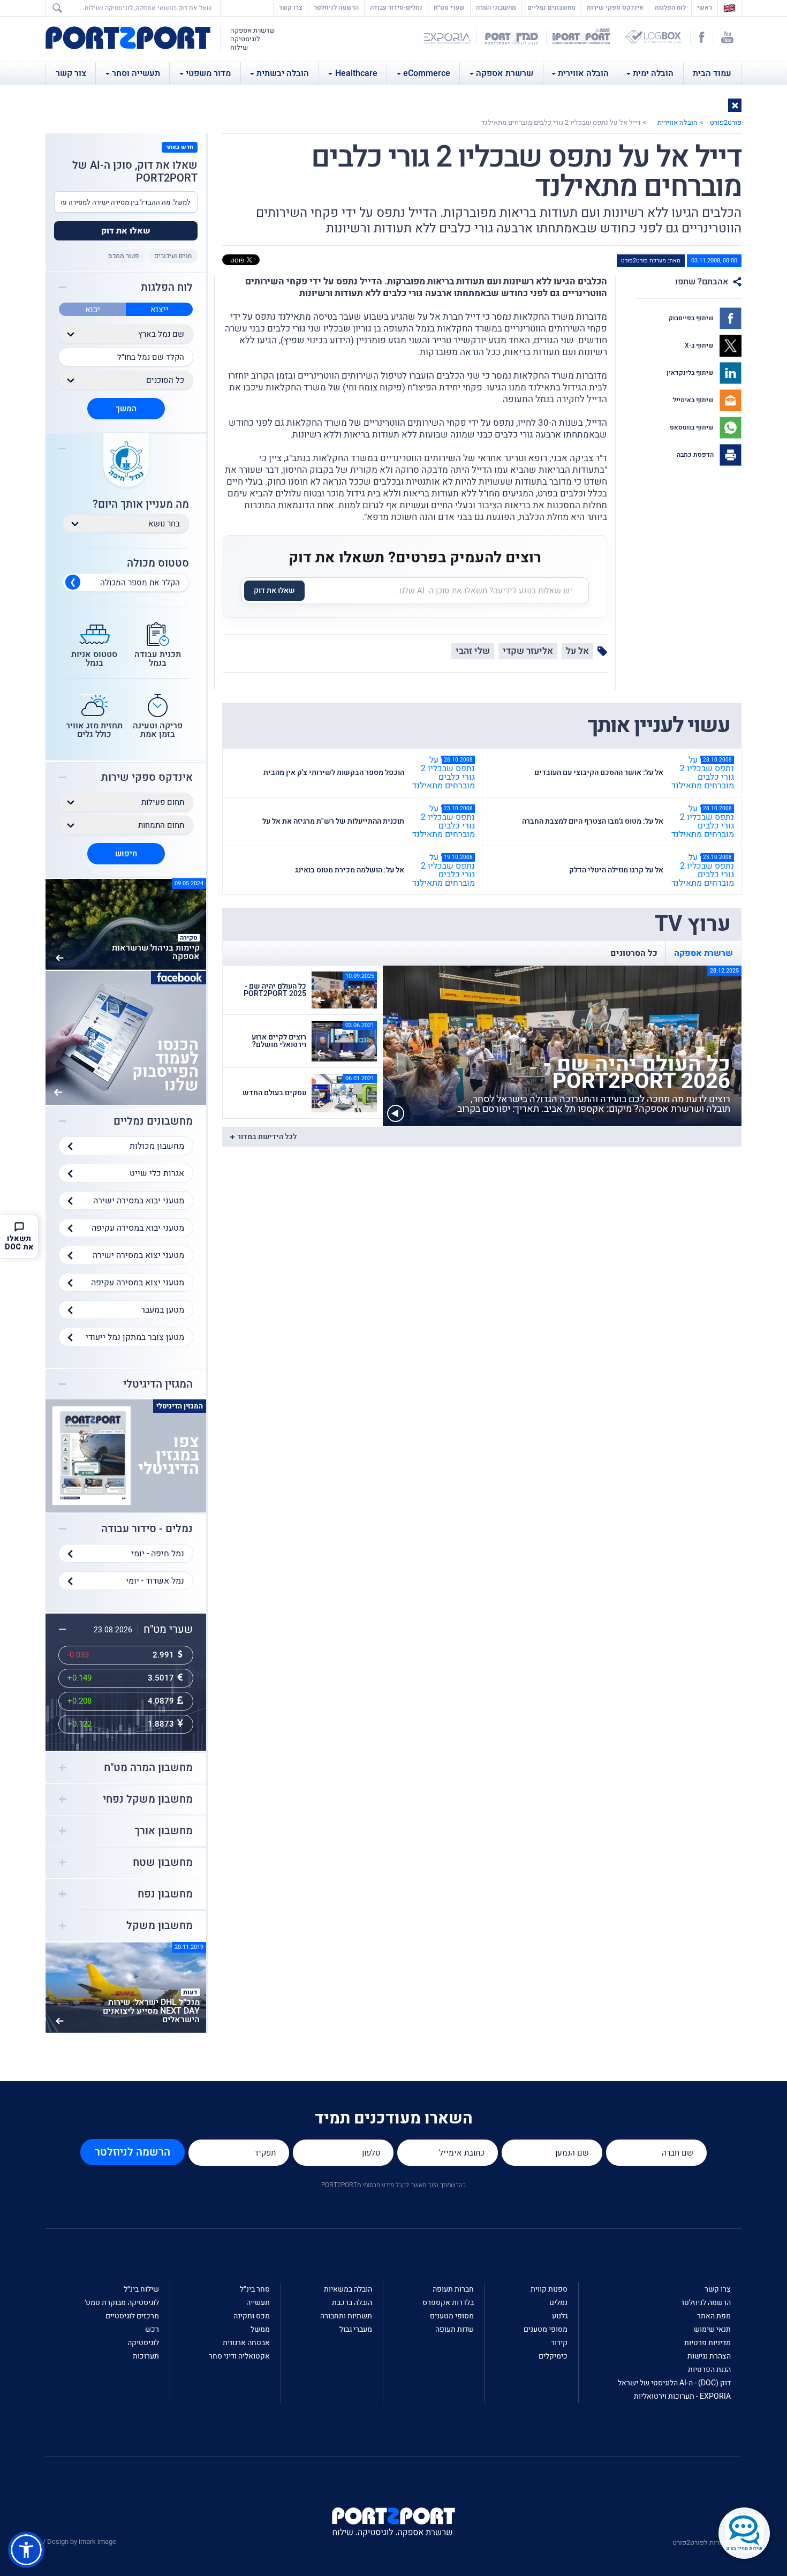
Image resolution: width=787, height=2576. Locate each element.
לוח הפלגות (670, 7)
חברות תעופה (453, 2289)
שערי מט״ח (449, 7)
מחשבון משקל (160, 1926)
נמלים (558, 2303)
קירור (559, 2343)
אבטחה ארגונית (246, 2343)
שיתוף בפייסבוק (692, 318)
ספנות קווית (549, 2289)
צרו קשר (291, 7)
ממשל (260, 2329)
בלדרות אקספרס (448, 2303)
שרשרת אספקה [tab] (703, 953)
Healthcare (356, 73)
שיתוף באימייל (694, 400)
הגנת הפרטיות (709, 2370)
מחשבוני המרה (496, 7)
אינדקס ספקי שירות (615, 7)
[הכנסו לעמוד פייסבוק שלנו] (126, 1037)
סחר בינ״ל (255, 2289)
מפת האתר (714, 2316)
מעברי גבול (356, 2329)
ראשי (702, 7)
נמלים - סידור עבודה (147, 1529)
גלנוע (560, 2316)
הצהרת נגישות (709, 2356)
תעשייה (258, 2303)
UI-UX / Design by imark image (70, 2541)
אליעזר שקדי (528, 651)
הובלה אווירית (583, 73)
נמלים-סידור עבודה (396, 7)
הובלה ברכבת (352, 2303)
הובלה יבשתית (283, 73)
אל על (577, 651)
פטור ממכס (124, 256)
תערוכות (146, 2356)
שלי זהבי (473, 651)
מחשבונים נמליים (551, 7)
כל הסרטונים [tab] (634, 953)
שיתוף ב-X (700, 345)
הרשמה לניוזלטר (336, 7)
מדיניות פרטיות (707, 2343)
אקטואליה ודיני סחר (239, 2356)
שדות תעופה (455, 2329)
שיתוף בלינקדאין (691, 373)
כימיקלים (553, 2356)
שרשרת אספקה (505, 73)
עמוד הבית (712, 73)
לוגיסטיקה (143, 2343)
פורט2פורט (726, 122)
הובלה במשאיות (348, 2289)
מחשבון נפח (165, 1894)
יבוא (93, 310)
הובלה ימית (653, 73)
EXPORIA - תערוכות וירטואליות (682, 2396)
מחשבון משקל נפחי (148, 1799)
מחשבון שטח (163, 1863)
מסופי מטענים (546, 2329)
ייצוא (160, 310)
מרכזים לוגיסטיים (132, 2316)
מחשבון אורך (164, 1831)
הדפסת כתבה (696, 455)
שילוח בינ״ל (141, 2289)
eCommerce (427, 73)
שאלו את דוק (274, 590)
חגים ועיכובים (173, 256)
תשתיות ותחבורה (346, 2316)
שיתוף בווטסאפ (693, 427)
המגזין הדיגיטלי (158, 1384)
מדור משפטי (208, 73)
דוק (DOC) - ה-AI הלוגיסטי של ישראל (674, 2383)
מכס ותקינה (252, 2316)
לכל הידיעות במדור (267, 1137)
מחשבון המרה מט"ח (148, 1768)
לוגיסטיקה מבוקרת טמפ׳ (122, 2303)
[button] (735, 105)
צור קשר (71, 73)
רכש (152, 2329)
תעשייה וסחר (136, 73)
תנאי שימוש (712, 2329)
